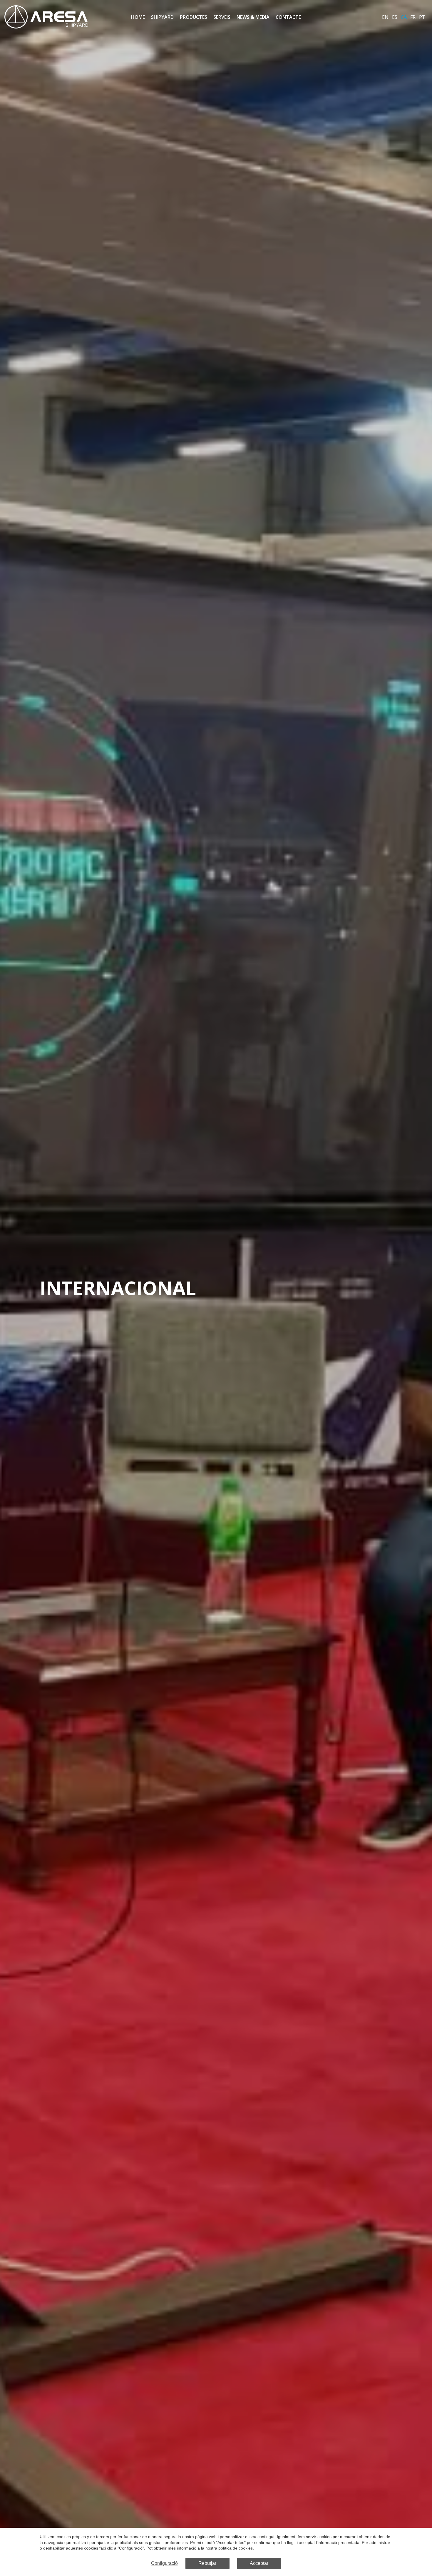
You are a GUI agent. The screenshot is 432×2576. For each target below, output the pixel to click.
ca (404, 17)
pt (422, 17)
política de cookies (236, 2548)
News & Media (253, 17)
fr (413, 17)
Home (138, 17)
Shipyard (162, 17)
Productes (194, 17)
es (395, 17)
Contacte (288, 17)
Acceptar (259, 2563)
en (385, 17)
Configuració (164, 2563)
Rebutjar (207, 2563)
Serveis (222, 17)
